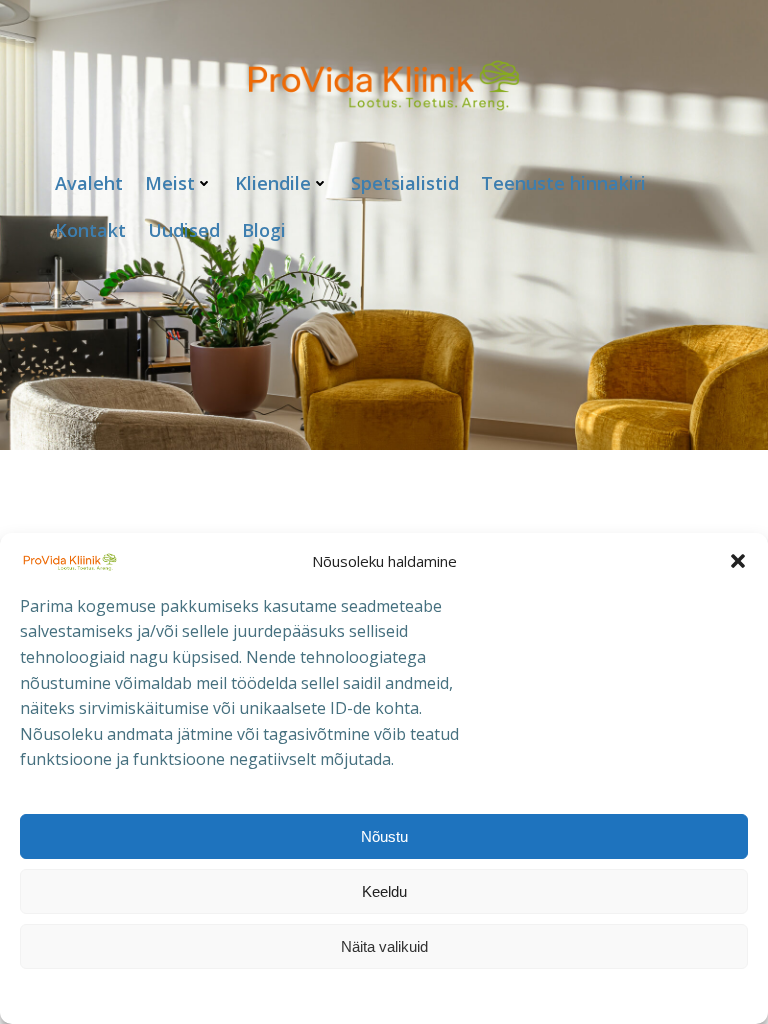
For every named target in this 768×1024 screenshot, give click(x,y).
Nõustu (384, 836)
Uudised (184, 230)
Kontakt (90, 230)
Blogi (264, 230)
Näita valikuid (384, 946)
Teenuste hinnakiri (563, 183)
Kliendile (273, 183)
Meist (170, 183)
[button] (738, 561)
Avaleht (89, 183)
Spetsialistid (405, 183)
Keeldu (384, 891)
